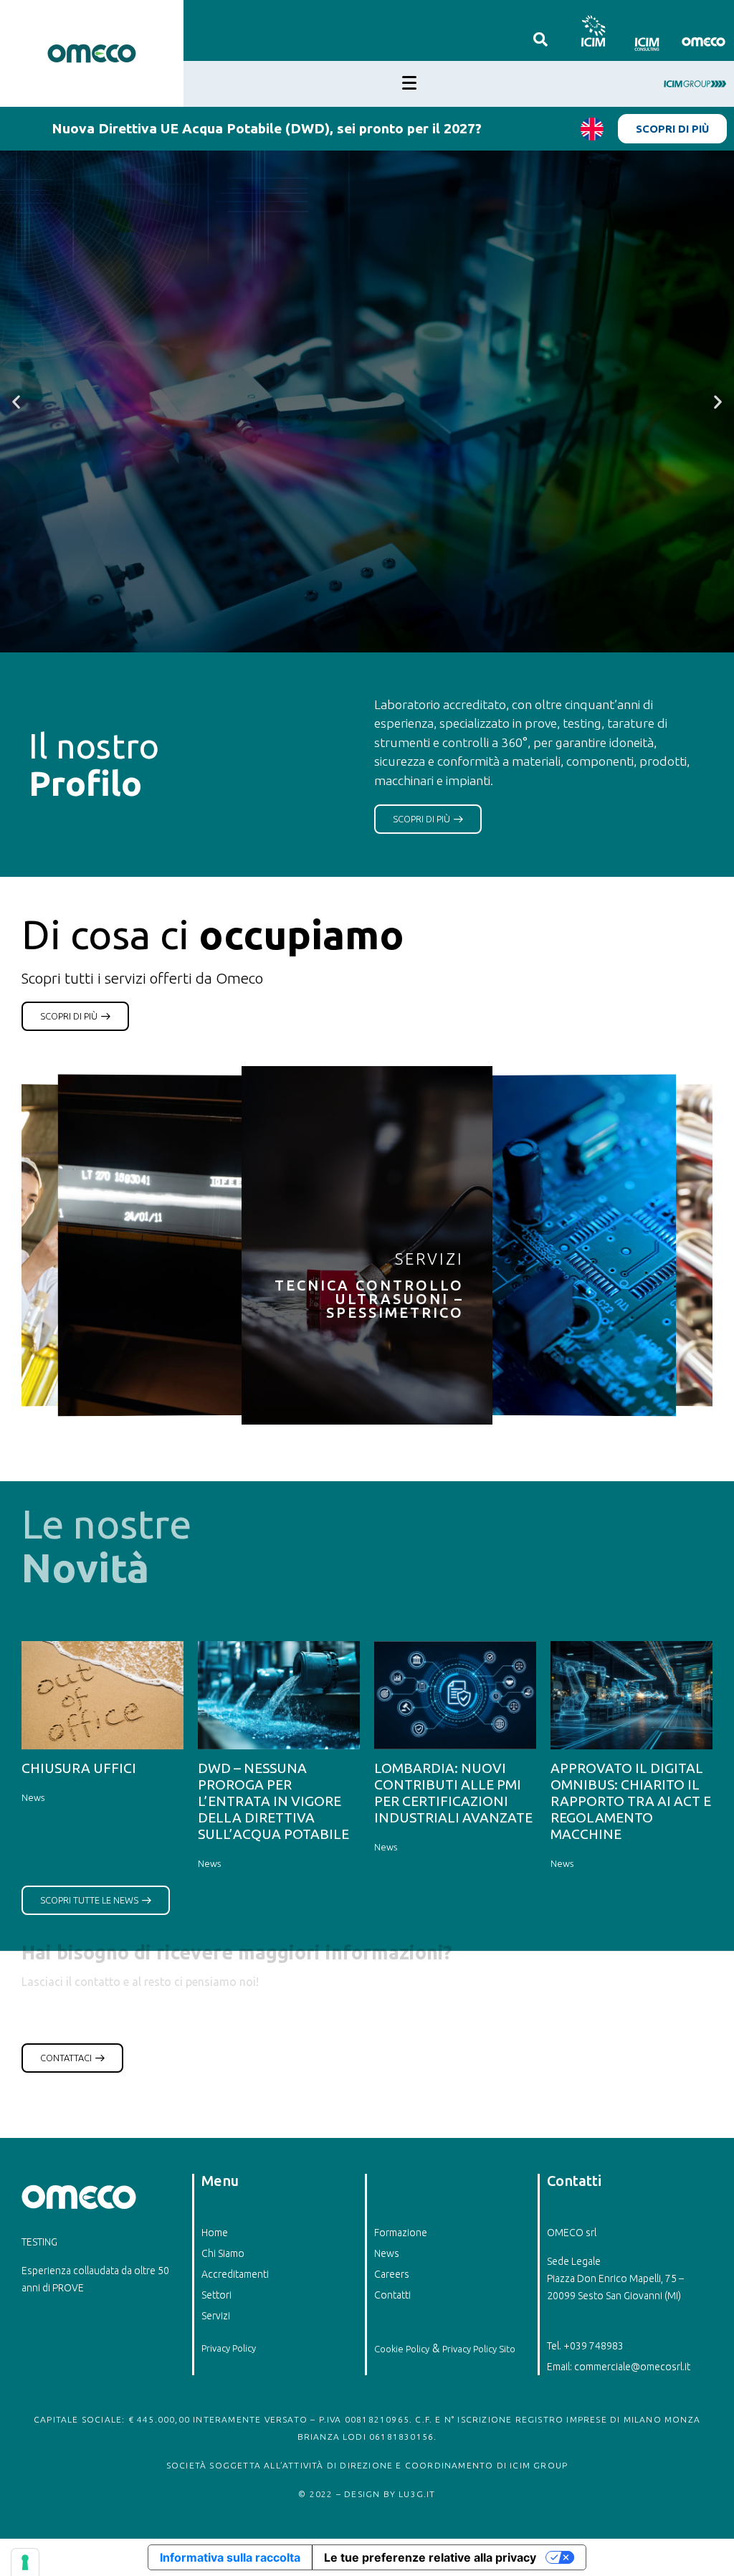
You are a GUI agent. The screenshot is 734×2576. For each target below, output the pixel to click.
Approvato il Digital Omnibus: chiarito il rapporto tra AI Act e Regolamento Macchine (631, 1801)
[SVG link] (592, 30)
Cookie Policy (402, 2349)
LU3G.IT (417, 2494)
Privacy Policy (229, 2348)
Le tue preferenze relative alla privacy (430, 2557)
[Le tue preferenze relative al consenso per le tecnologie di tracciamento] (25, 2562)
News (33, 1797)
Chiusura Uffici (79, 1768)
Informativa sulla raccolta (230, 2557)
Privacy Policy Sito (479, 2349)
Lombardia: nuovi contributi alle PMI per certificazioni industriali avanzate (453, 1793)
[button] (16, 402)
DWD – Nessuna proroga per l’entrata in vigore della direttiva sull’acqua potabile (273, 1801)
